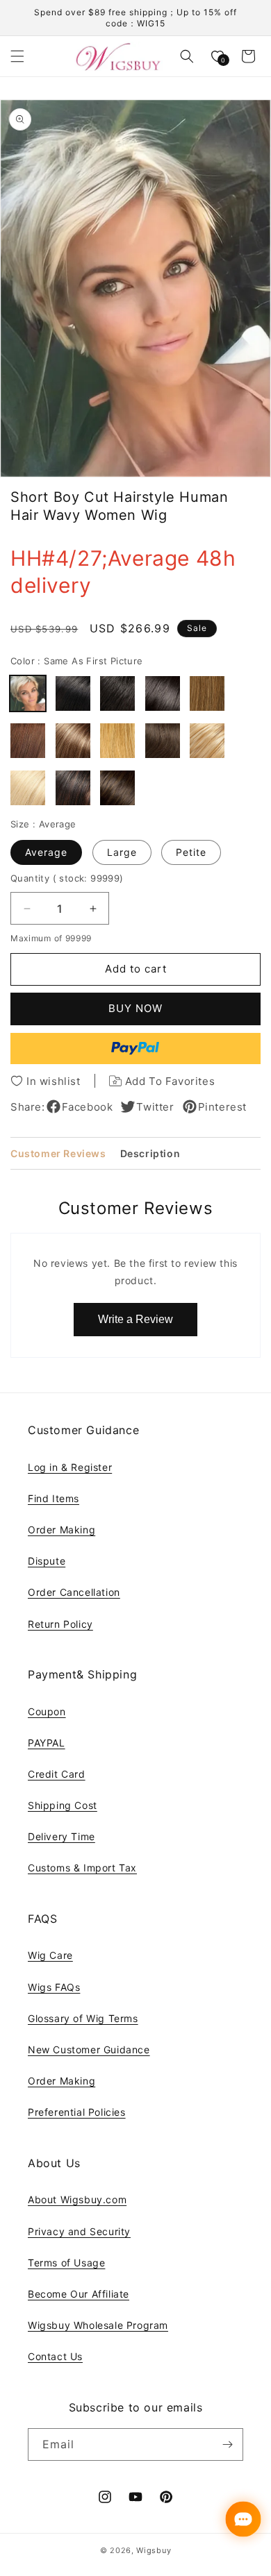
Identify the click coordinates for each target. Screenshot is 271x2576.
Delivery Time (61, 1836)
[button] (17, 56)
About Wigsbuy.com (77, 2199)
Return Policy (60, 1624)
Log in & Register (70, 1467)
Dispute (47, 1561)
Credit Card (57, 1774)
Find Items (54, 1498)
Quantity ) (67, 878)
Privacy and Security (79, 2231)
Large (122, 852)
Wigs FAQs (54, 1987)
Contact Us (55, 2356)
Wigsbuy (154, 2550)
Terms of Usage (66, 2263)
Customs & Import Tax (82, 1868)
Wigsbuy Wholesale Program (98, 2325)
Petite (191, 852)
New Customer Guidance (89, 2049)
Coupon (47, 1711)
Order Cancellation (74, 1592)
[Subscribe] (227, 2444)
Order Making (61, 1530)
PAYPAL (47, 1743)
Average (46, 852)
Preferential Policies (77, 2112)
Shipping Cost (63, 1805)
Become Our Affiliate (79, 2294)
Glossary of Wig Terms (83, 2018)
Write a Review (135, 1319)
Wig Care (50, 1955)
